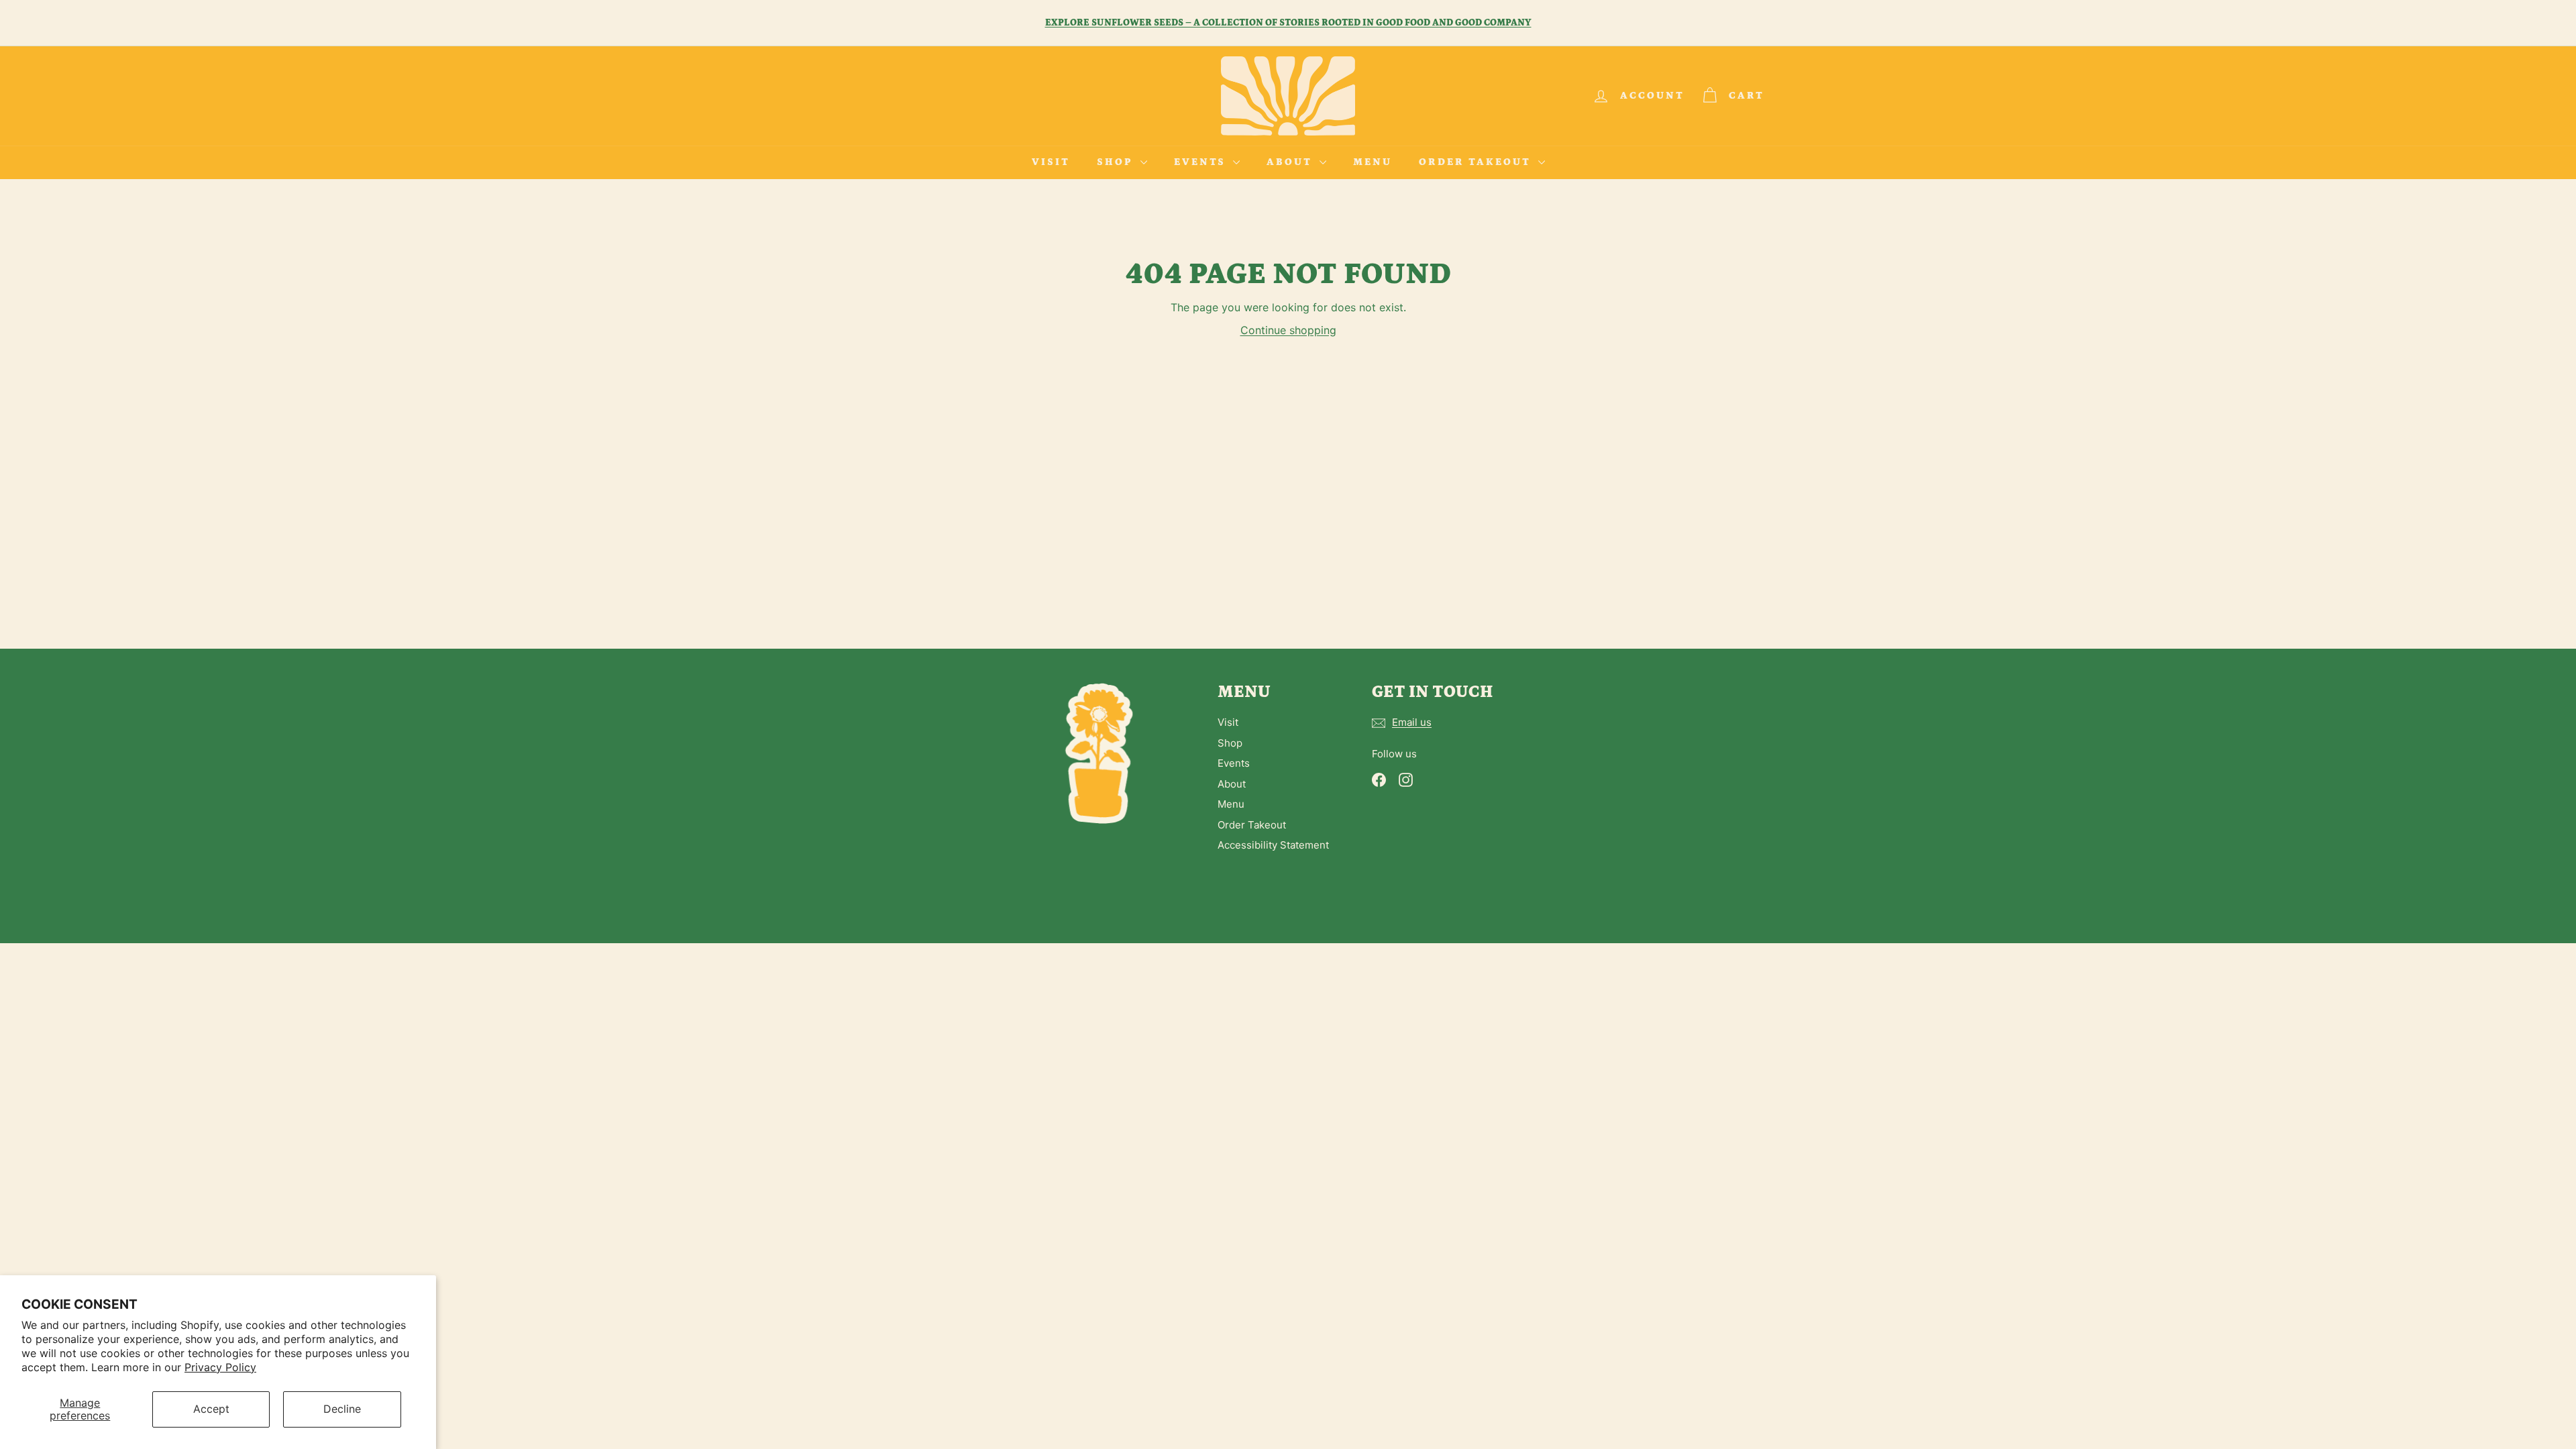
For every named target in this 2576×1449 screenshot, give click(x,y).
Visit (1051, 162)
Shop (1117, 162)
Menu (1373, 162)
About (1291, 162)
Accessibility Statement (1273, 845)
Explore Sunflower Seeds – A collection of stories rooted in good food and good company (1288, 23)
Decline (342, 1409)
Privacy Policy (220, 1367)
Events (1202, 162)
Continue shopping (1288, 330)
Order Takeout (1477, 162)
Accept (211, 1409)
